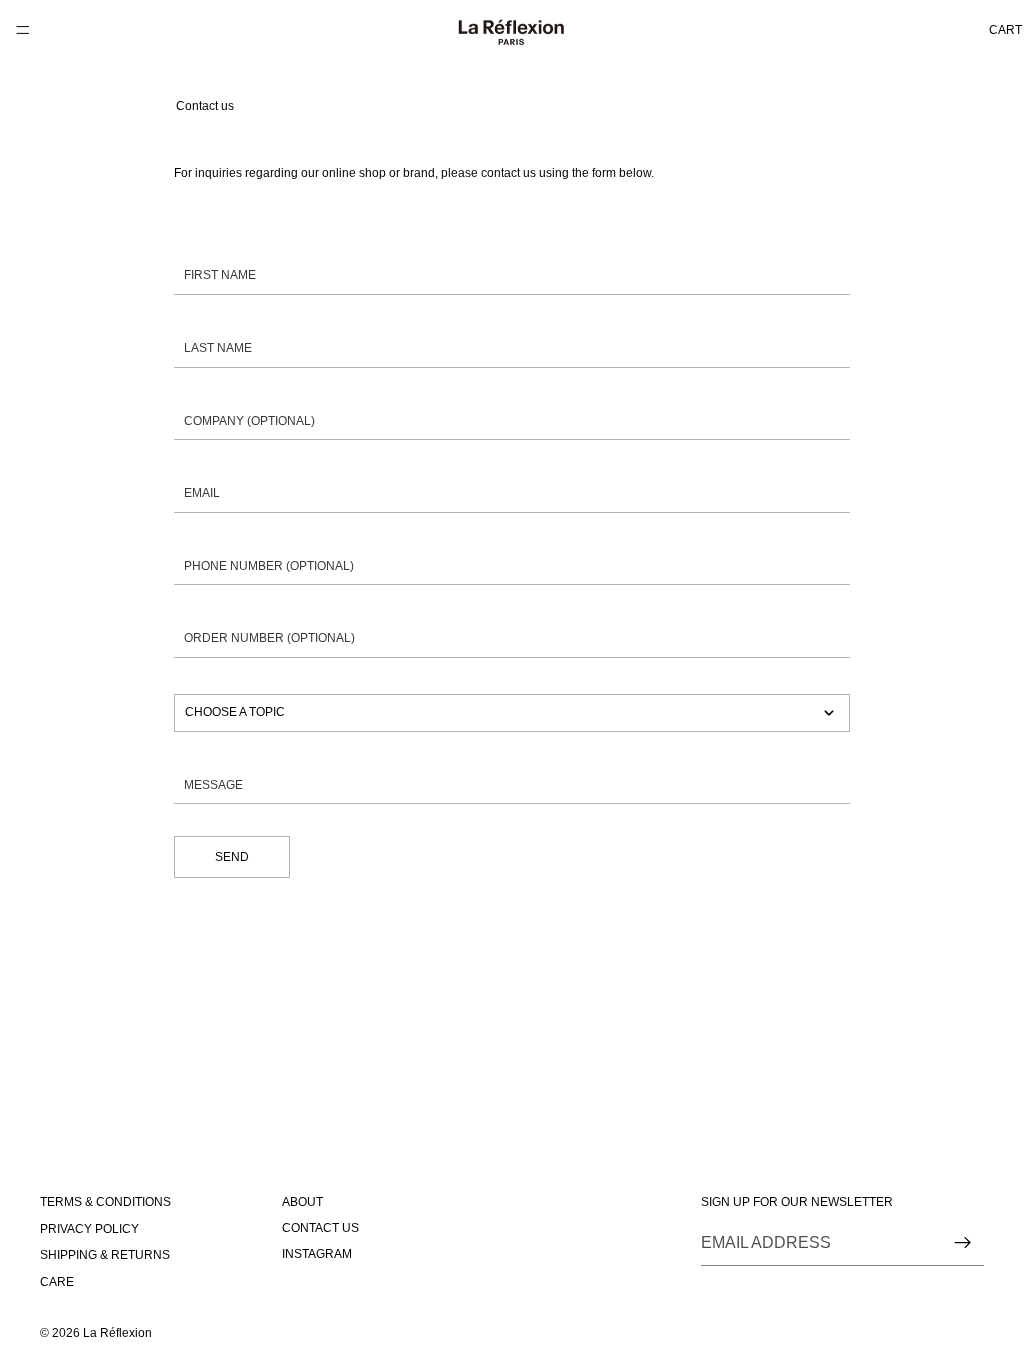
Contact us (320, 1228)
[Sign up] (963, 1243)
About (302, 1202)
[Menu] (23, 30)
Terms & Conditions (105, 1203)
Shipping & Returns (105, 1255)
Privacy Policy (89, 1229)
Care (57, 1282)
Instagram (317, 1255)
